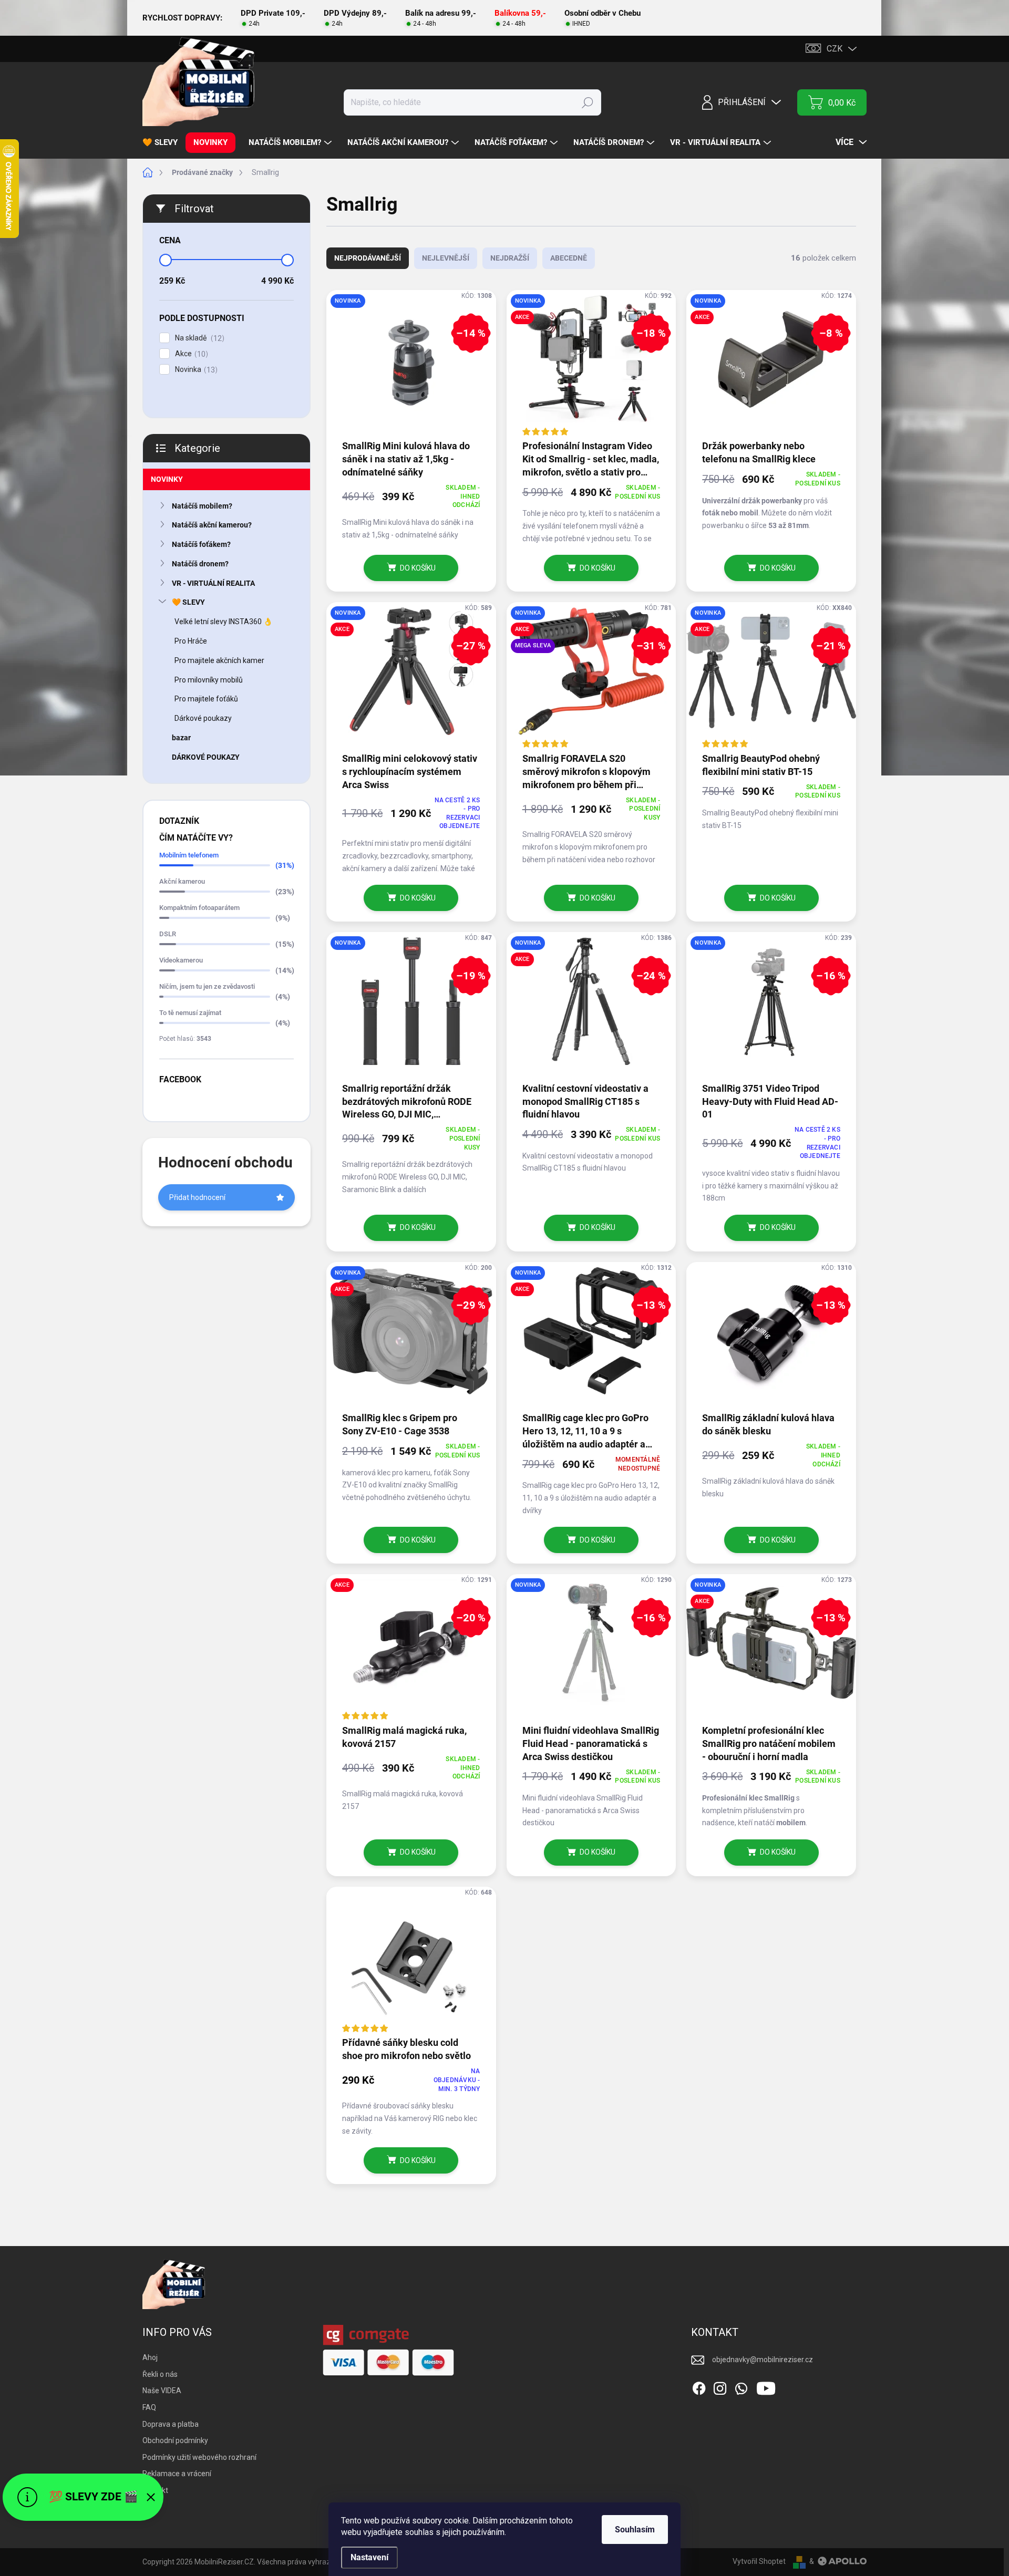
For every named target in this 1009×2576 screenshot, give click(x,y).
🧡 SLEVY (188, 602)
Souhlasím (635, 2530)
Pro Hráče (191, 641)
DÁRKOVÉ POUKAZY (206, 757)
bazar (181, 738)
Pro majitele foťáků (206, 699)
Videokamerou (181, 960)
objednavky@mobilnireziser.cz (763, 2360)
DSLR (168, 934)
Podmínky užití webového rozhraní (199, 2457)
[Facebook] (699, 2386)
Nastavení (369, 2557)
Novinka (195, 370)
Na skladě (198, 338)
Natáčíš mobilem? (202, 506)
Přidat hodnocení (197, 1197)
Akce (190, 354)
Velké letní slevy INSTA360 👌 (223, 622)
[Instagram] (720, 2386)
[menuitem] (164, 143)
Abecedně (569, 258)
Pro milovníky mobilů (209, 680)
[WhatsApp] (741, 2386)
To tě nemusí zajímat (190, 1013)
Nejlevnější (446, 258)
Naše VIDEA (162, 2391)
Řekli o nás (160, 2374)
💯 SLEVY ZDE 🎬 (93, 2497)
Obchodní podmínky (175, 2440)
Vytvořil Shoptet (759, 2561)
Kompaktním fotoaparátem (199, 908)
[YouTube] (766, 2386)
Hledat (588, 102)
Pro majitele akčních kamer (219, 660)
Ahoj (150, 2357)
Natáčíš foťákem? (201, 544)
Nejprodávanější (368, 258)
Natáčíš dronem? (200, 564)
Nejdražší (510, 258)
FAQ (149, 2407)
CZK (835, 49)
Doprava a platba (171, 2424)
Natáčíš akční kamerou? (212, 525)
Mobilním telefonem (189, 855)
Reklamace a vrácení (177, 2474)
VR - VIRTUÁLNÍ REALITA (213, 583)
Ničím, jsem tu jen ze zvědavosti (207, 986)
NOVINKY (167, 479)
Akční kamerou (182, 881)
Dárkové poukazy (203, 718)
